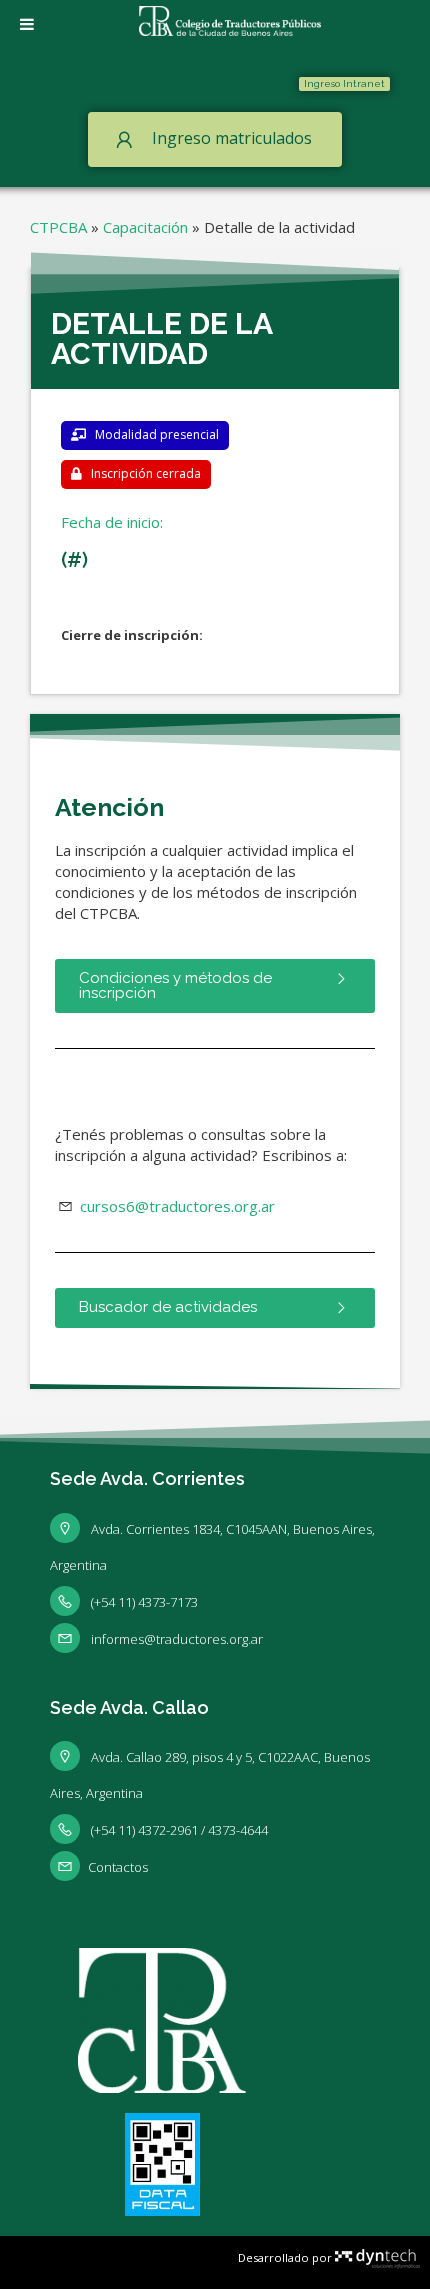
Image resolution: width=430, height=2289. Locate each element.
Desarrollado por (286, 2257)
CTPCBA (58, 227)
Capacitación (145, 227)
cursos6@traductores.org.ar (175, 1206)
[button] (344, 84)
